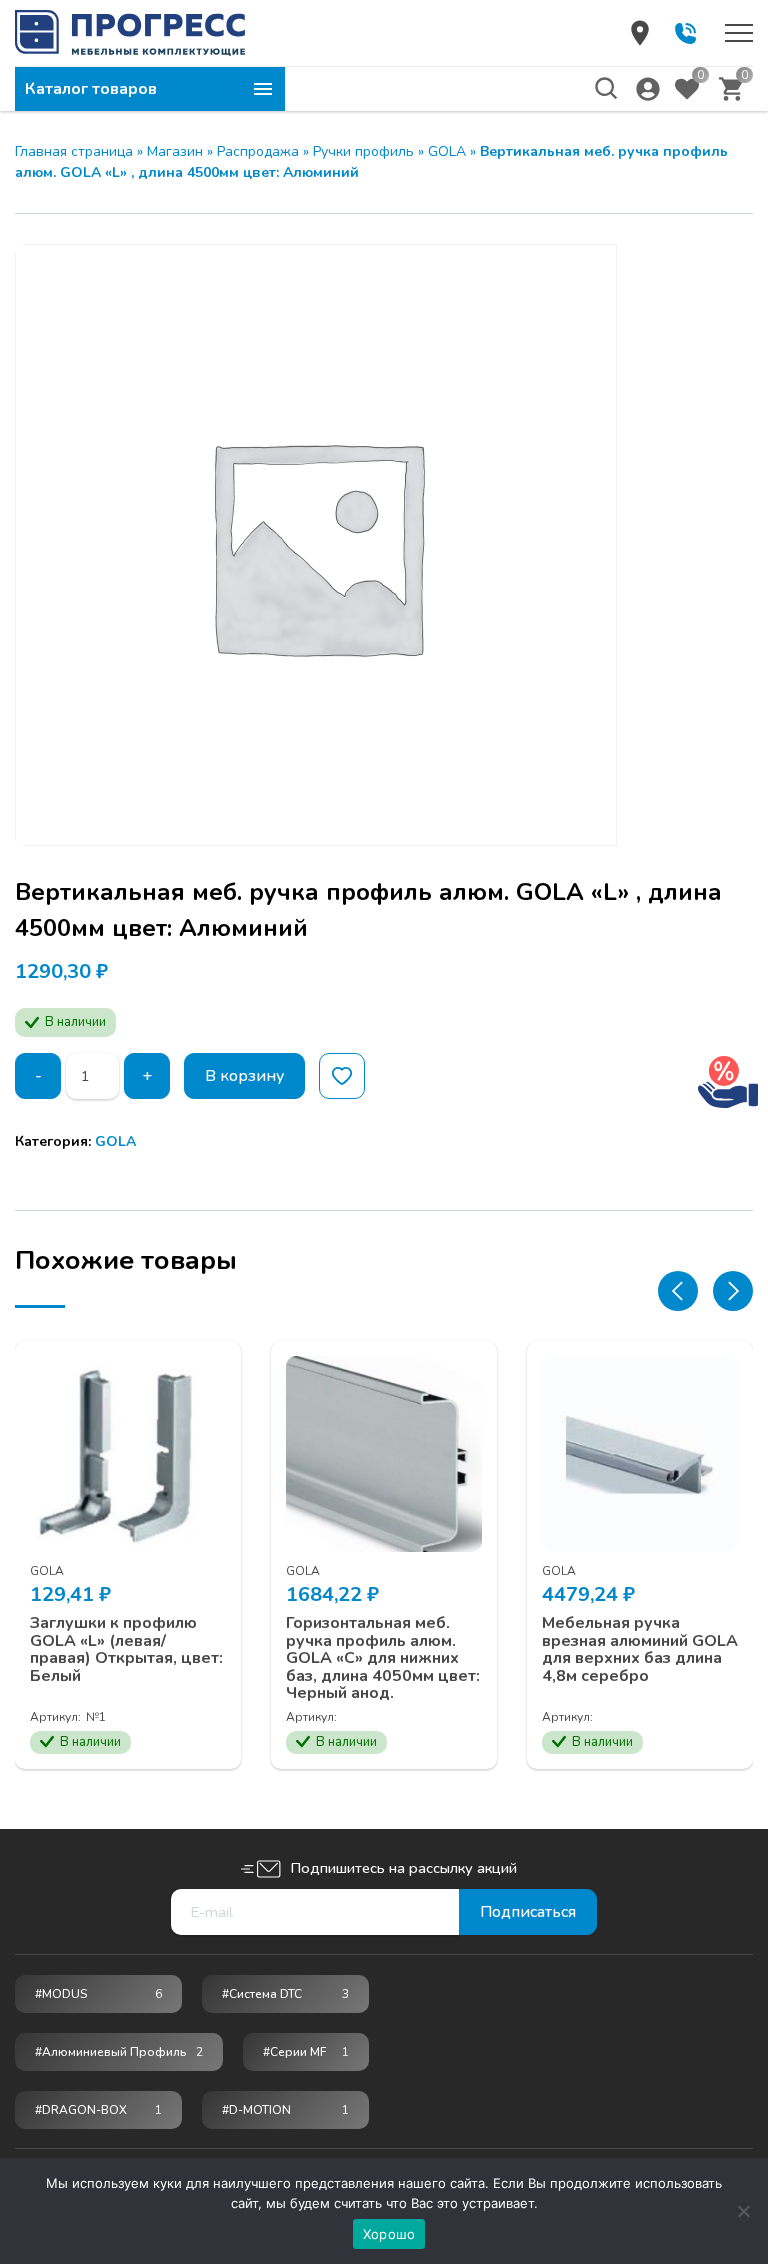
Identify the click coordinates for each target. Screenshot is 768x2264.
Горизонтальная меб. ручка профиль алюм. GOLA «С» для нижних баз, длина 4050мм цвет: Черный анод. (383, 1659)
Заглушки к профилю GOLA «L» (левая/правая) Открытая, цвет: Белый (126, 1650)
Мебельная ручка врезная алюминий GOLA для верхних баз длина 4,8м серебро (640, 1650)
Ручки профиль (363, 151)
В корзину (244, 1076)
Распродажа (258, 151)
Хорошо (389, 2234)
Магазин (175, 151)
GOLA (447, 151)
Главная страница (74, 151)
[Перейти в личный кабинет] (648, 89)
